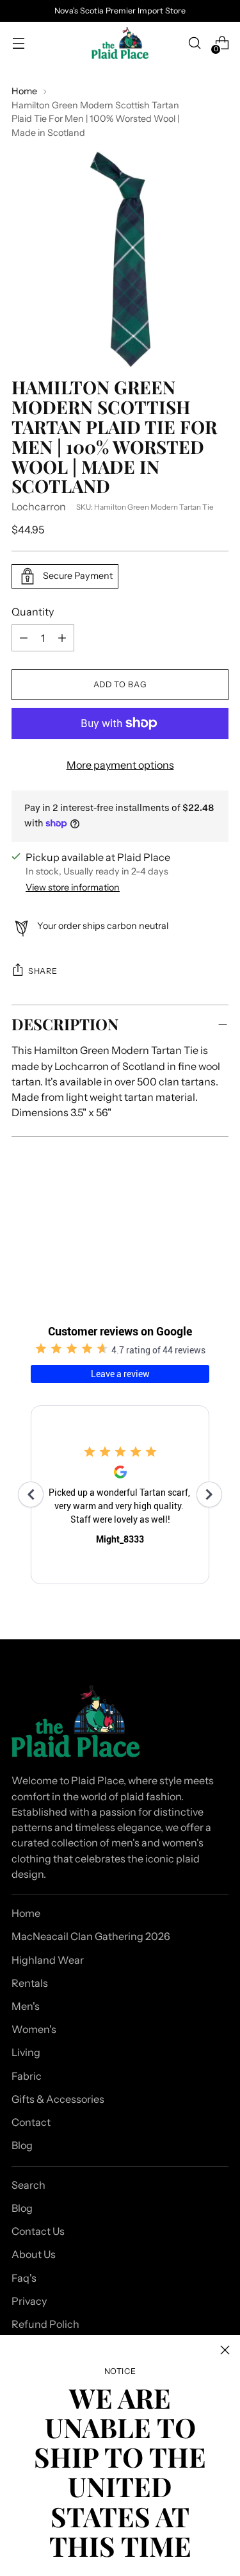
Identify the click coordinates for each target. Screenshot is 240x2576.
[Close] (225, 2350)
